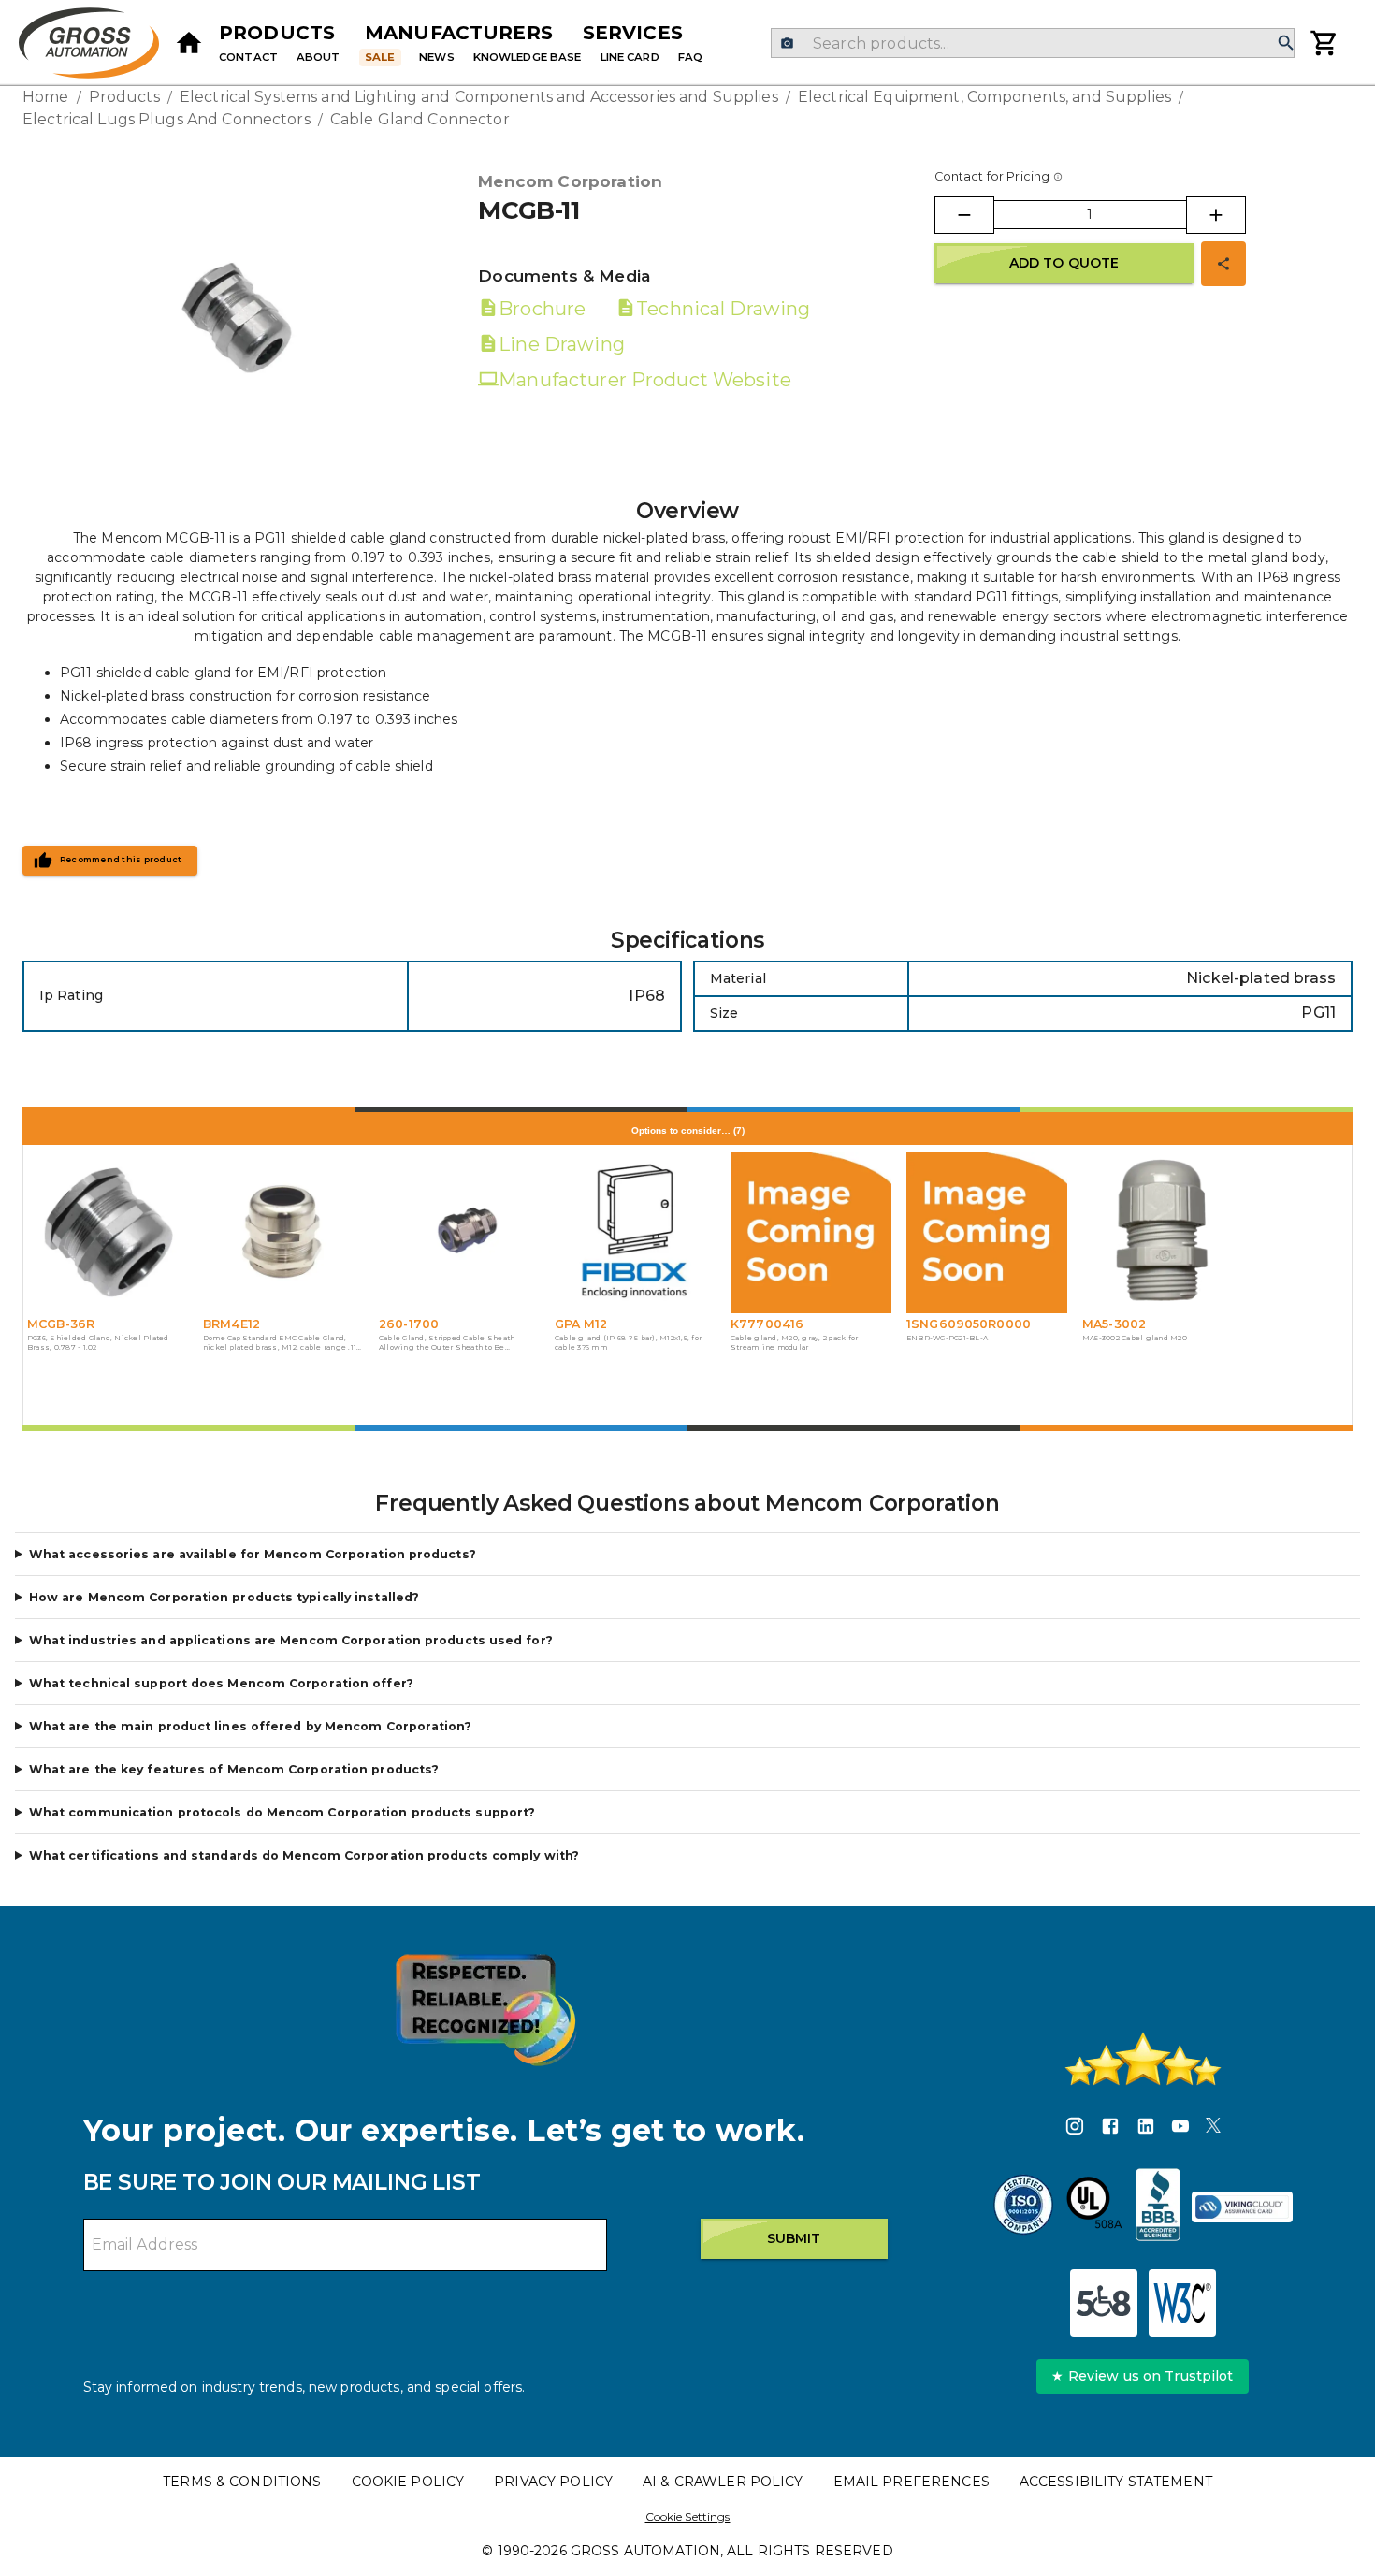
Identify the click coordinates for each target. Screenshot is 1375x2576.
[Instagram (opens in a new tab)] (1075, 2129)
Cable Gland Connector (420, 119)
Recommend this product (121, 860)
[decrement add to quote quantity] (964, 215)
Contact (248, 57)
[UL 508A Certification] (1094, 2207)
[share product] (1223, 264)
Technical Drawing (723, 309)
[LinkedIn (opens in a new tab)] (1146, 2129)
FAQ (690, 57)
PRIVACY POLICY (553, 2482)
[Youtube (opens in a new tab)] (1180, 2129)
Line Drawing (561, 344)
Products (277, 33)
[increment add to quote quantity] (1216, 215)
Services (633, 33)
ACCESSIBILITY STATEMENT (1116, 2482)
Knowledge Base (528, 57)
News (437, 57)
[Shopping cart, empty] (1324, 43)
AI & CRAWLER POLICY (723, 2482)
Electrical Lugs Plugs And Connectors (166, 119)
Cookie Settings (688, 2517)
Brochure (542, 309)
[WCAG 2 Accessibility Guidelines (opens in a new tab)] (1182, 2303)
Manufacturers (459, 33)
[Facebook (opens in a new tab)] (1110, 2129)
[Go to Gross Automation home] (189, 43)
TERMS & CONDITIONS (242, 2482)
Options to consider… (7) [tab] (688, 1130)
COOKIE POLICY (408, 2482)
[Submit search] (1286, 43)
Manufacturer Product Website (645, 380)
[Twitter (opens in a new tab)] (1213, 2129)
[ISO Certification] (1023, 2207)
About (318, 57)
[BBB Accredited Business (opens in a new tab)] (1158, 2207)
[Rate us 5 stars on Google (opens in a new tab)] (1143, 2059)
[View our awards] (485, 2010)
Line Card (630, 57)
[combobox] (1032, 43)
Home (46, 97)
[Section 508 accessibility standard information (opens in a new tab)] (1104, 2303)
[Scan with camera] (787, 43)
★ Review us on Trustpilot (1142, 2376)
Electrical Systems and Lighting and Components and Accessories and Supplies (479, 97)
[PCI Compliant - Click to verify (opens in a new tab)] (1242, 2207)
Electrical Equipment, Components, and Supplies (984, 97)
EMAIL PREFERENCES (912, 2482)
